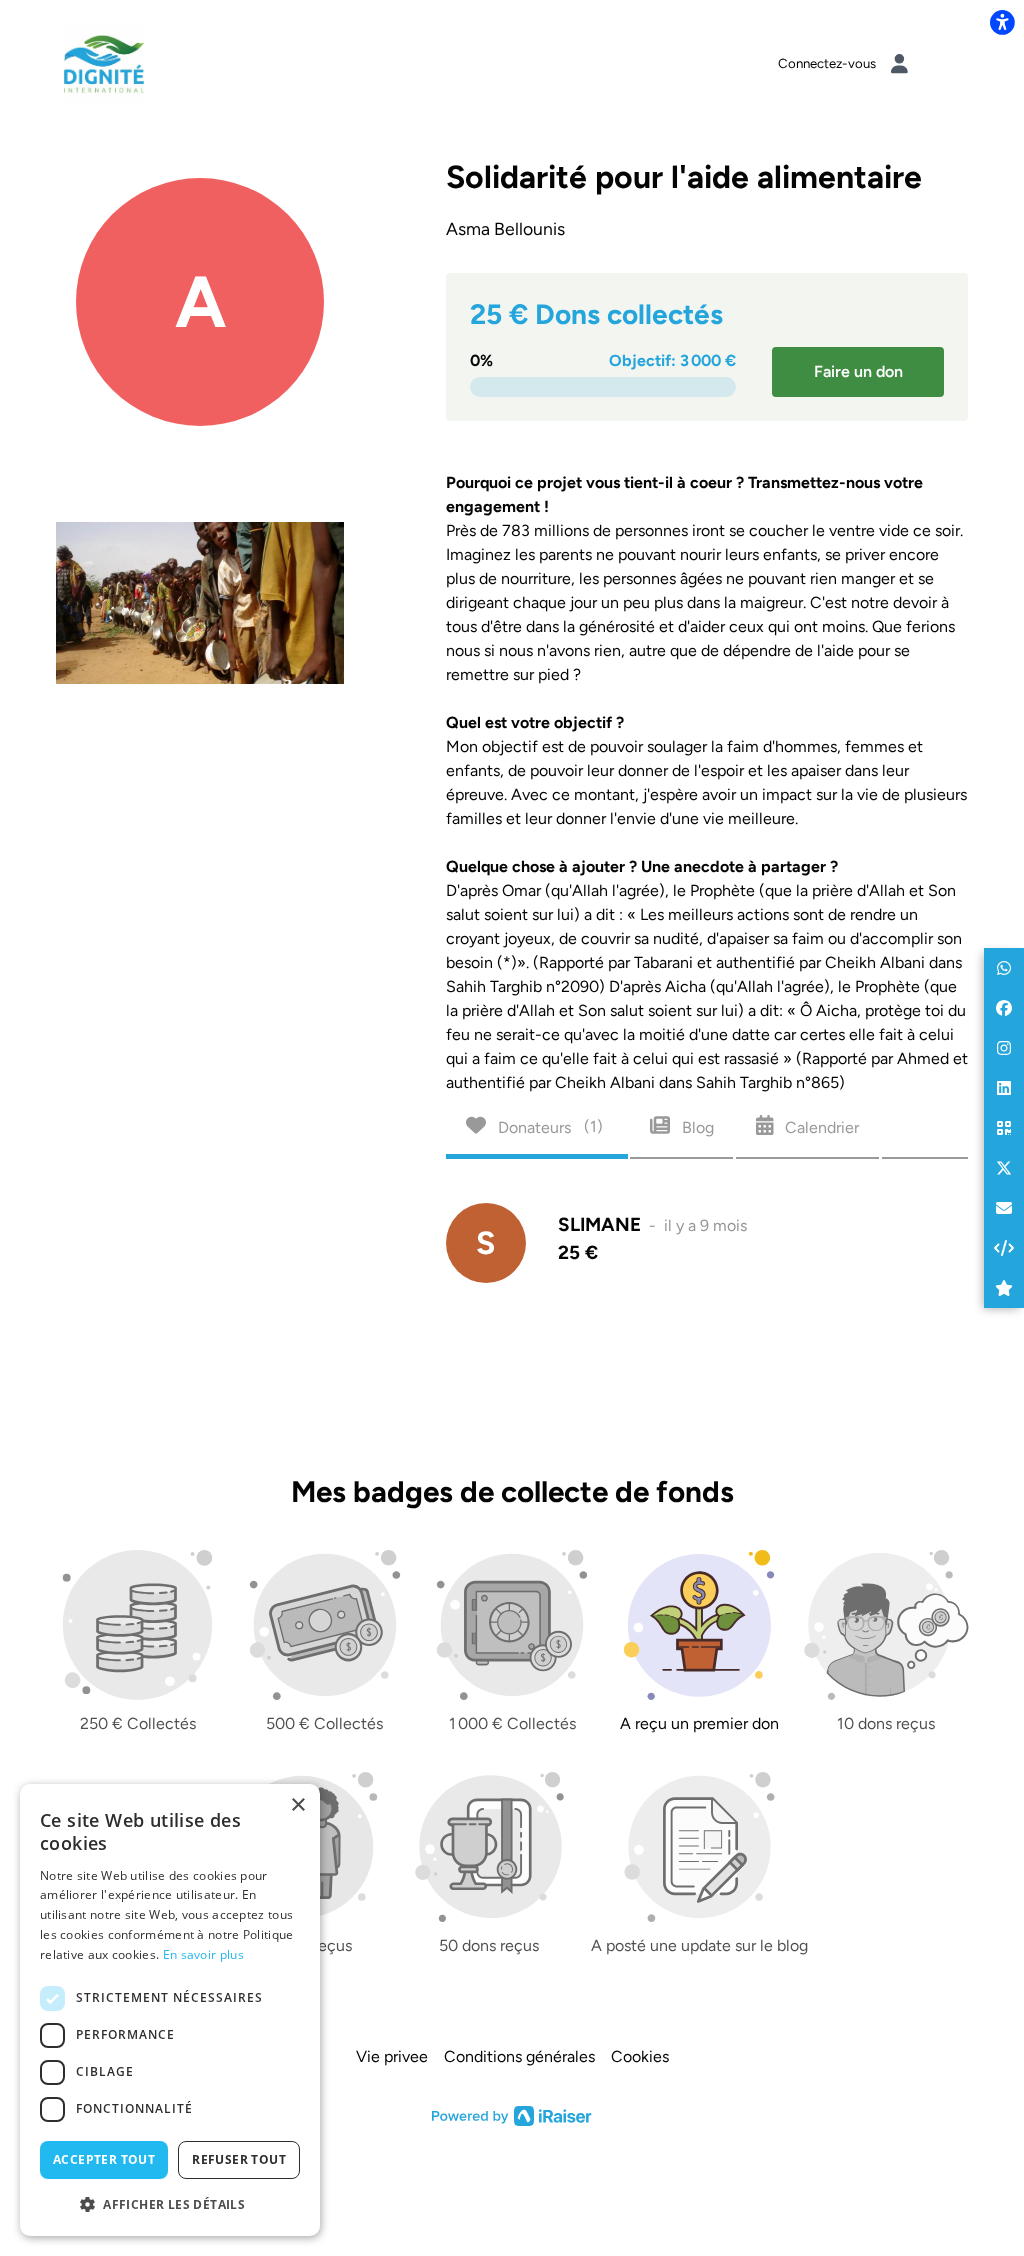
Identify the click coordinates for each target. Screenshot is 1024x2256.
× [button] (297, 1805)
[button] (1004, 968)
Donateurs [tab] (548, 1126)
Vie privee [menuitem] (392, 2056)
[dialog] (170, 2010)
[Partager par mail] (1004, 1208)
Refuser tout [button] (239, 2159)
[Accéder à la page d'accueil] (104, 62)
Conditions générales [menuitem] (519, 2056)
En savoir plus (203, 1954)
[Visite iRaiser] (512, 2115)
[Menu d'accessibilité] (1002, 22)
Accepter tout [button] (104, 2159)
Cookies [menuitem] (640, 2056)
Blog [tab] (696, 1126)
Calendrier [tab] (820, 1126)
